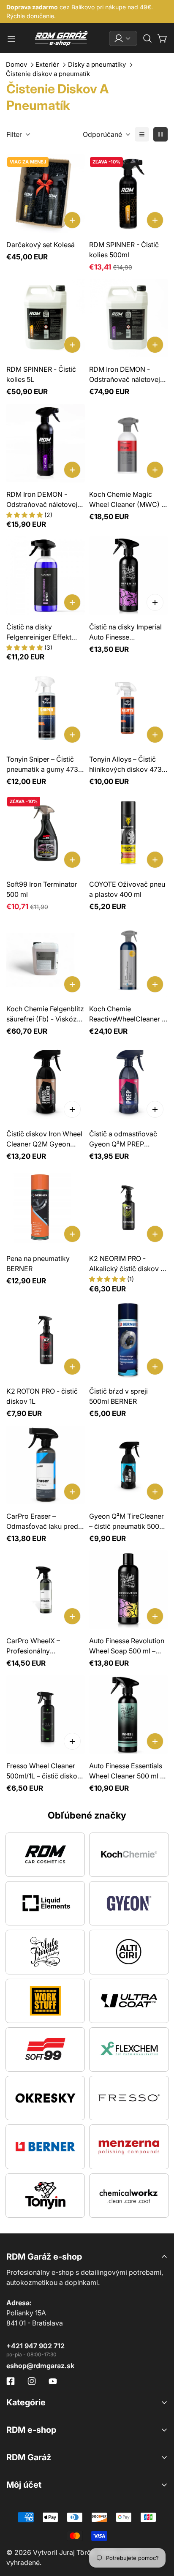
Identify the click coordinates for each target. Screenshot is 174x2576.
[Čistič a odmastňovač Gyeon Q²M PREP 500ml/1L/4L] (128, 1083)
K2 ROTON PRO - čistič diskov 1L (42, 1396)
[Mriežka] (160, 134)
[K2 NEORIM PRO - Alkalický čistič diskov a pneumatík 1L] (128, 1207)
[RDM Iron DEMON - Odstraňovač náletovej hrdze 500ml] (46, 443)
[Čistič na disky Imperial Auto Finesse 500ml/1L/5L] (128, 576)
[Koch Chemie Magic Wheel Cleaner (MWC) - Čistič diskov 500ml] (128, 443)
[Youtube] (53, 2381)
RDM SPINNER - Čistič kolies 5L (41, 374)
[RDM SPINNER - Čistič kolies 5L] (46, 318)
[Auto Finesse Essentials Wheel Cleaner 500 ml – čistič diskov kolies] (128, 1715)
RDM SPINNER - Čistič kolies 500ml (124, 250)
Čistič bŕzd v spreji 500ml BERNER (118, 1396)
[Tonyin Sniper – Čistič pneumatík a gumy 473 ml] (46, 708)
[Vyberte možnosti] (155, 602)
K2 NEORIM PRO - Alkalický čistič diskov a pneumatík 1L (127, 1264)
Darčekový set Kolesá (41, 245)
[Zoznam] (142, 134)
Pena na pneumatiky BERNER (38, 1263)
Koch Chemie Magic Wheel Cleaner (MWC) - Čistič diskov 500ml (127, 500)
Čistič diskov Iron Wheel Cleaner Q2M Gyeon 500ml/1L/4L (44, 1139)
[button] (147, 38)
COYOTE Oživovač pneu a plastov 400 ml (127, 889)
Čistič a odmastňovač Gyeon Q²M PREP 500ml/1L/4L (123, 1139)
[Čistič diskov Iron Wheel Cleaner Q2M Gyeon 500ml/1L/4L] (46, 1083)
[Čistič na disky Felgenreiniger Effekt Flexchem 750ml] (46, 576)
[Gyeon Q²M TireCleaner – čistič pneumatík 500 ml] (128, 1465)
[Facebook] (11, 2381)
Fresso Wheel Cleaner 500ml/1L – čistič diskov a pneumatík (44, 1771)
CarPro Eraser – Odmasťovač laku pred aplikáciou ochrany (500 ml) (45, 1522)
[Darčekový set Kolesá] (46, 193)
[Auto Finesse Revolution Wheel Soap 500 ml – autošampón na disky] (128, 1590)
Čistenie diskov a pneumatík (48, 74)
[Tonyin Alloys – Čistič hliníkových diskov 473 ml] (128, 708)
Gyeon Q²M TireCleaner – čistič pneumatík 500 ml (126, 1522)
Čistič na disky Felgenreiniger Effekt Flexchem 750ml (39, 632)
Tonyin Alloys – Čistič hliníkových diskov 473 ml (125, 765)
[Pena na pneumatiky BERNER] (46, 1207)
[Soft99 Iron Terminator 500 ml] (46, 833)
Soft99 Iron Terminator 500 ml (42, 889)
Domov (16, 64)
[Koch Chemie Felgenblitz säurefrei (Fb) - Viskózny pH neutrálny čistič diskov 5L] (46, 958)
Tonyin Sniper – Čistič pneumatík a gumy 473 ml (42, 765)
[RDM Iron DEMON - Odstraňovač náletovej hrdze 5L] (128, 318)
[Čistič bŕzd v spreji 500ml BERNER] (128, 1340)
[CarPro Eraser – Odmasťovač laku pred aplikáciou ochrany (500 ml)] (46, 1465)
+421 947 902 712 (35, 2346)
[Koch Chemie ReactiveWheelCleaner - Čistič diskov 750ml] (128, 958)
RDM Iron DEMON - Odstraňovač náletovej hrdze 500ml (42, 500)
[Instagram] (32, 2381)
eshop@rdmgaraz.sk (40, 2366)
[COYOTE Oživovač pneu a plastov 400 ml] (128, 833)
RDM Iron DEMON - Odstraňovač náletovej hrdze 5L (125, 375)
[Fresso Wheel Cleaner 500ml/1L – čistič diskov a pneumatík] (46, 1715)
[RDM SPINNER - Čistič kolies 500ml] (128, 193)
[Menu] (11, 39)
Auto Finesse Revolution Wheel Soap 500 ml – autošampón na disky (127, 1646)
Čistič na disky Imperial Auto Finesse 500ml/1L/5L (125, 632)
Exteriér (47, 64)
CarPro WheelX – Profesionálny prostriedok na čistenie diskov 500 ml (42, 1646)
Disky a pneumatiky (97, 64)
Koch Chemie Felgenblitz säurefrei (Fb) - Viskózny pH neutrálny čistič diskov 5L (45, 1014)
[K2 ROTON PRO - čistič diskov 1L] (46, 1340)
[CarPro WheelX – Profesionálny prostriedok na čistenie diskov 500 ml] (46, 1590)
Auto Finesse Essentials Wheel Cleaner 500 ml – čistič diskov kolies (126, 1771)
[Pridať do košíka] (72, 220)
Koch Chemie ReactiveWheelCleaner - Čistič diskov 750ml (127, 1014)
